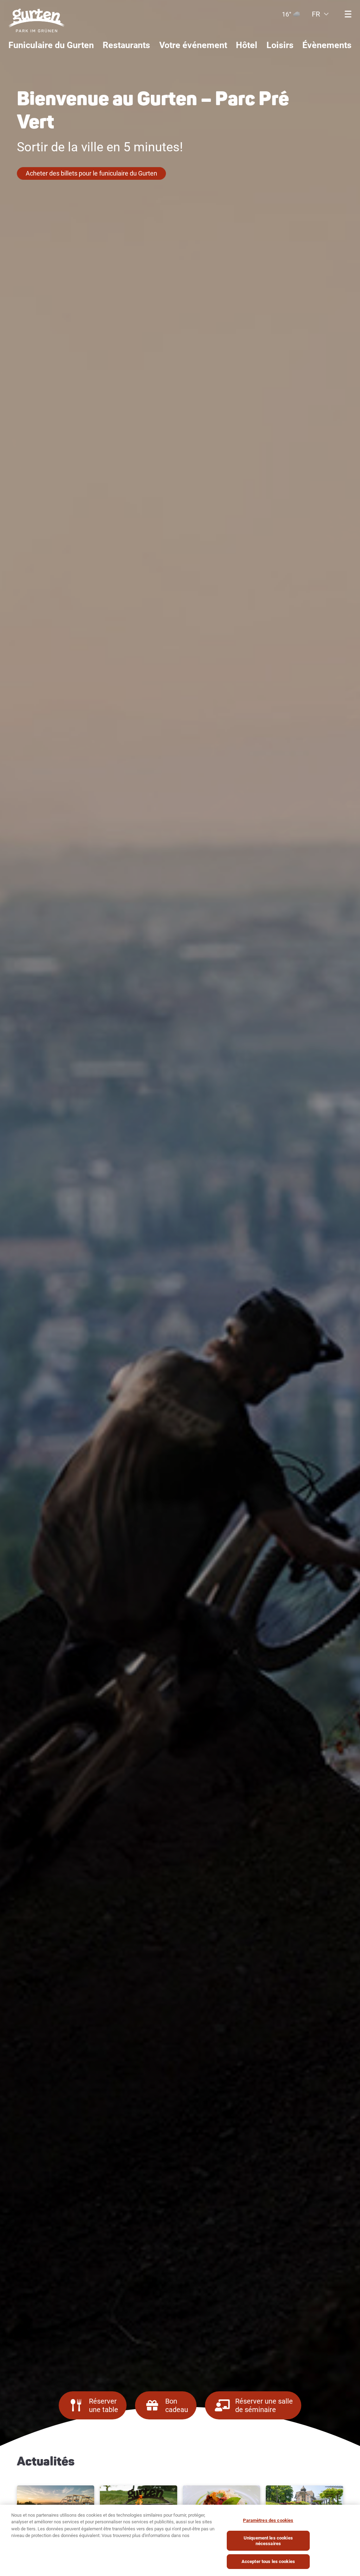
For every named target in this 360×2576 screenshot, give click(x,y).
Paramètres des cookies (268, 2520)
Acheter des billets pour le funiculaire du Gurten (91, 173)
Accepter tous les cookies (268, 2561)
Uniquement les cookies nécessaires (268, 2541)
